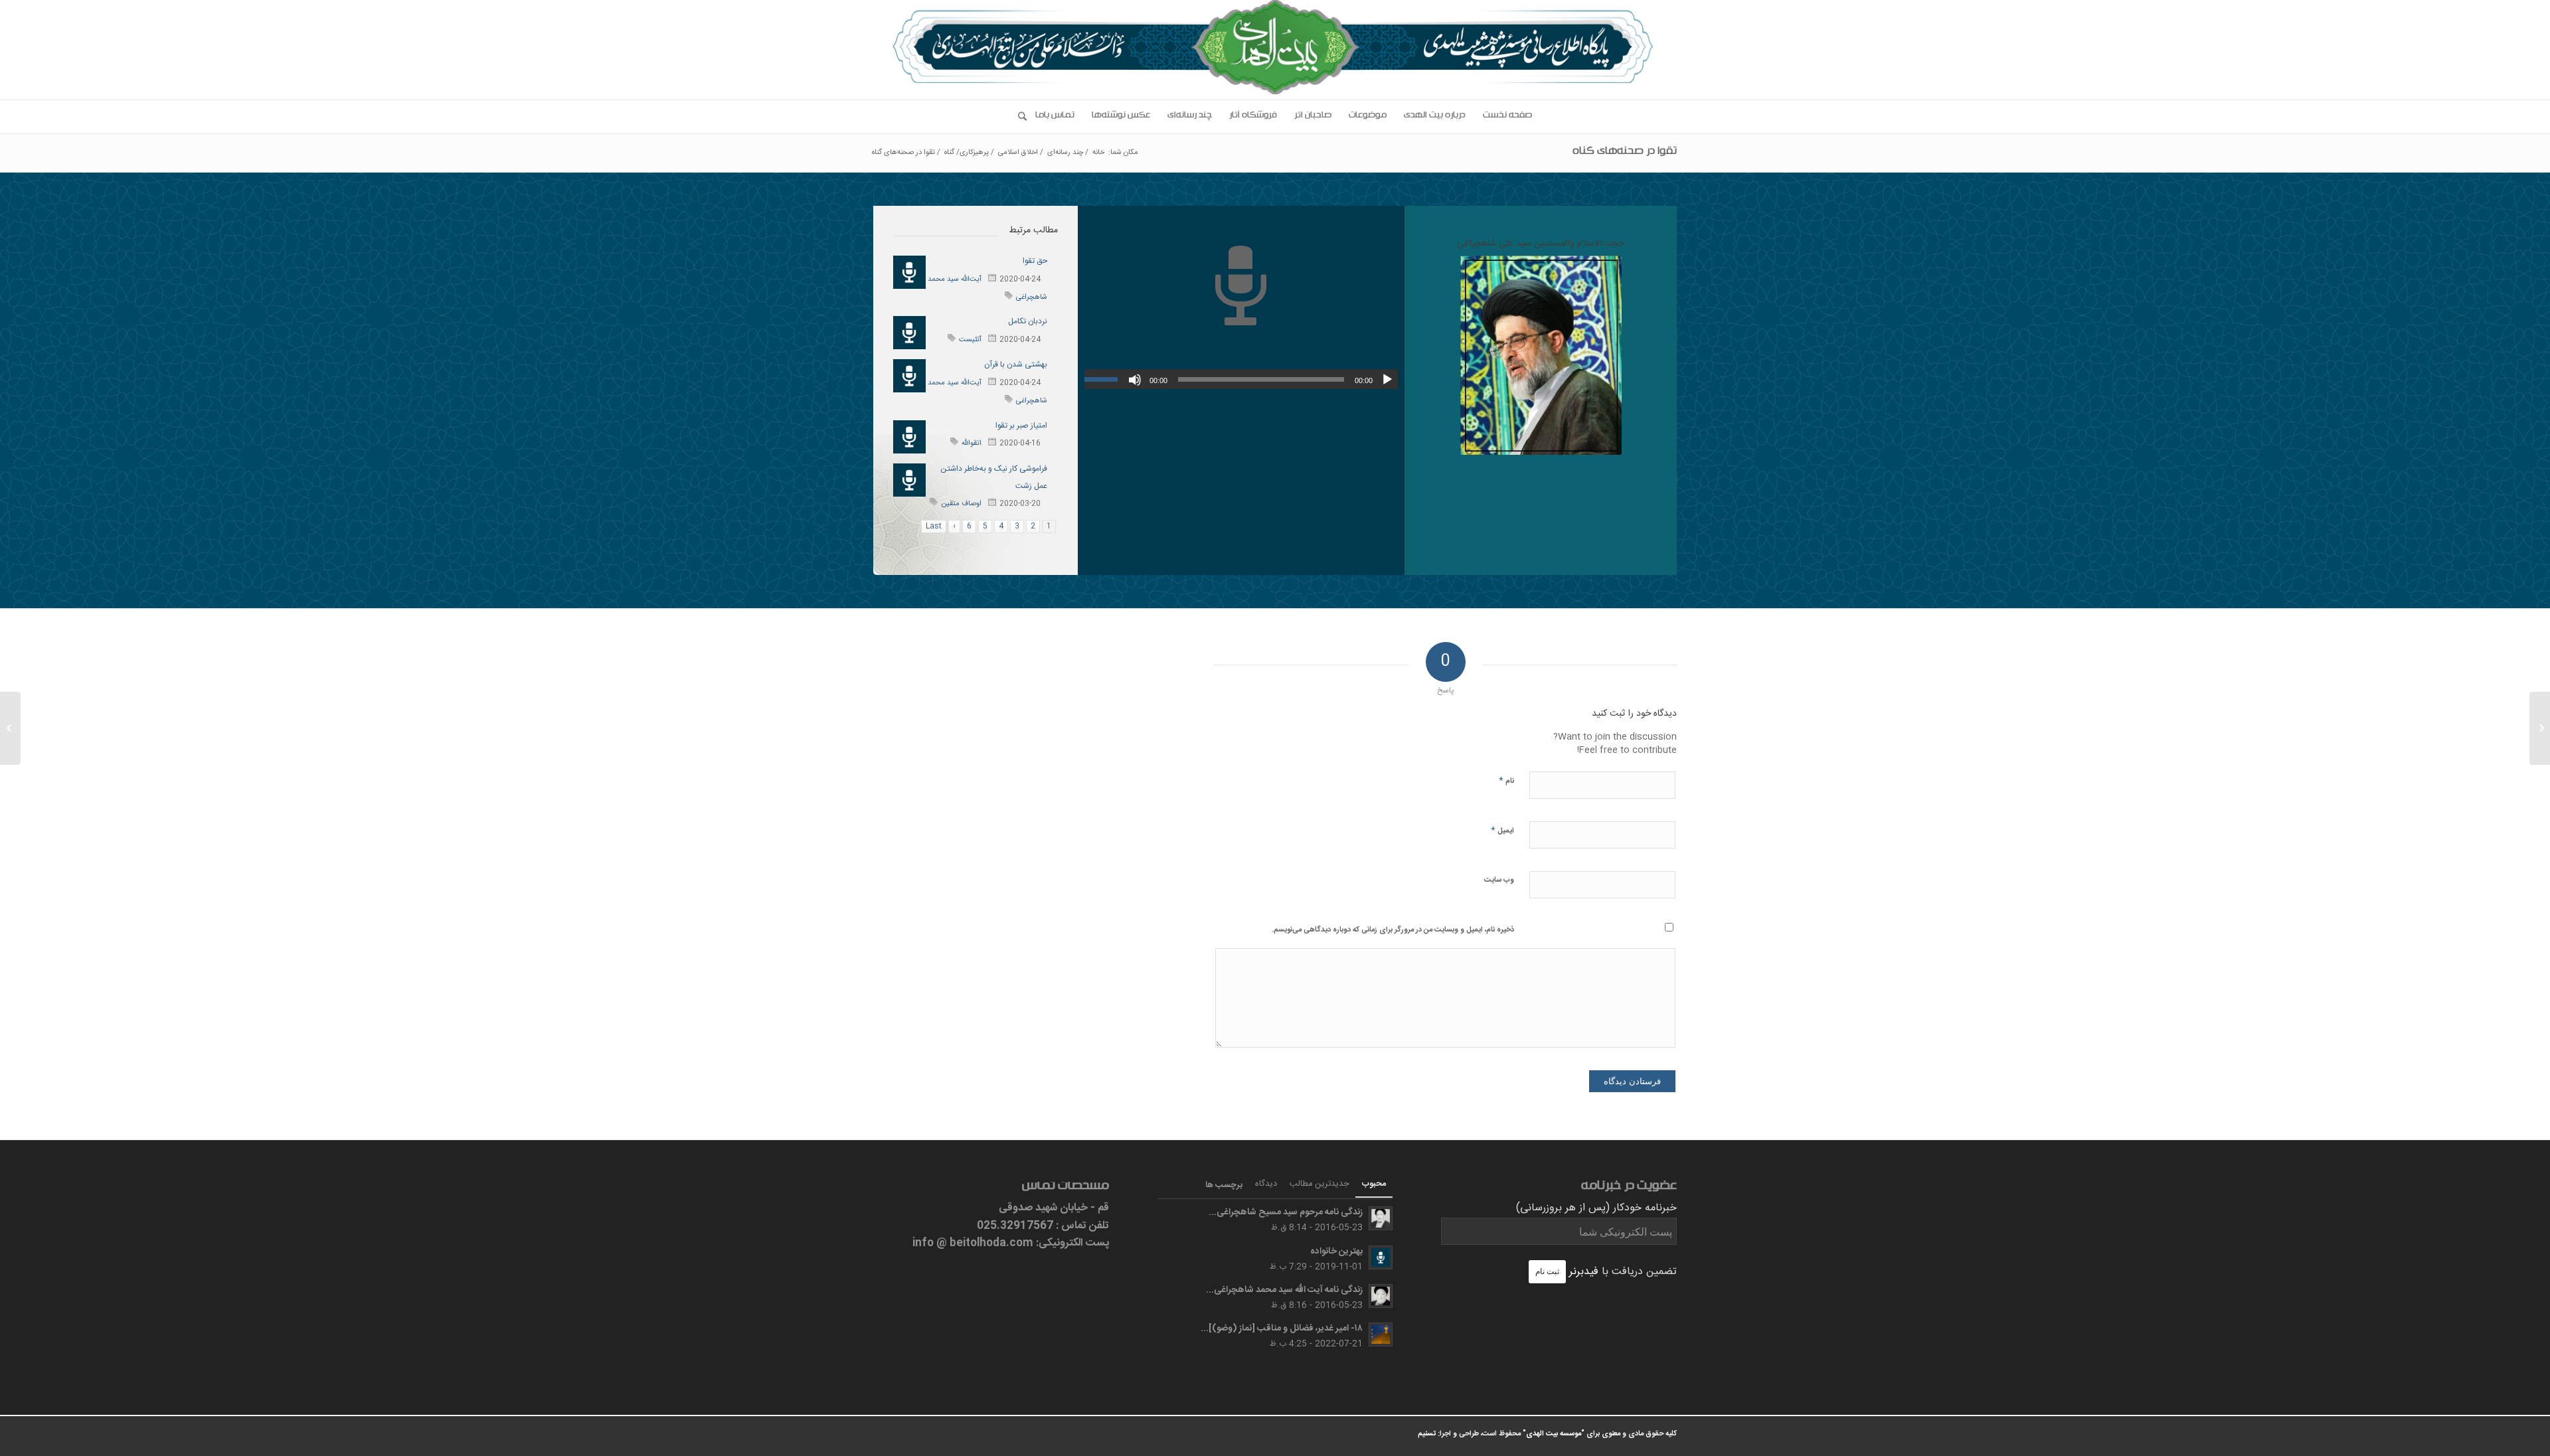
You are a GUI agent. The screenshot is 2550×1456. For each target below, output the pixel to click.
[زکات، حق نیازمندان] (2540, 728)
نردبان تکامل (1028, 321)
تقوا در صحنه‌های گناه (1625, 153)
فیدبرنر (1584, 1272)
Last (934, 526)
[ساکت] (1135, 380)
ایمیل (1502, 830)
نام (1506, 780)
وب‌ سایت (1499, 880)
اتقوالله (972, 444)
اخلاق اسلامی (1018, 153)
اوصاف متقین (961, 504)
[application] (1241, 379)
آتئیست (970, 340)
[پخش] (1387, 380)
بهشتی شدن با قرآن (1016, 364)
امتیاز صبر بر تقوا (1021, 426)
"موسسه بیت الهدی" (1554, 1434)
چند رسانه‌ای (1065, 153)
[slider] (1104, 379)
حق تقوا (1035, 261)
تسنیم (1427, 1434)
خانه (1098, 153)
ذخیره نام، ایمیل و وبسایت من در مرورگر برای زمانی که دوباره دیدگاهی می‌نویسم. (1393, 930)
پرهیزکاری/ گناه (967, 153)
